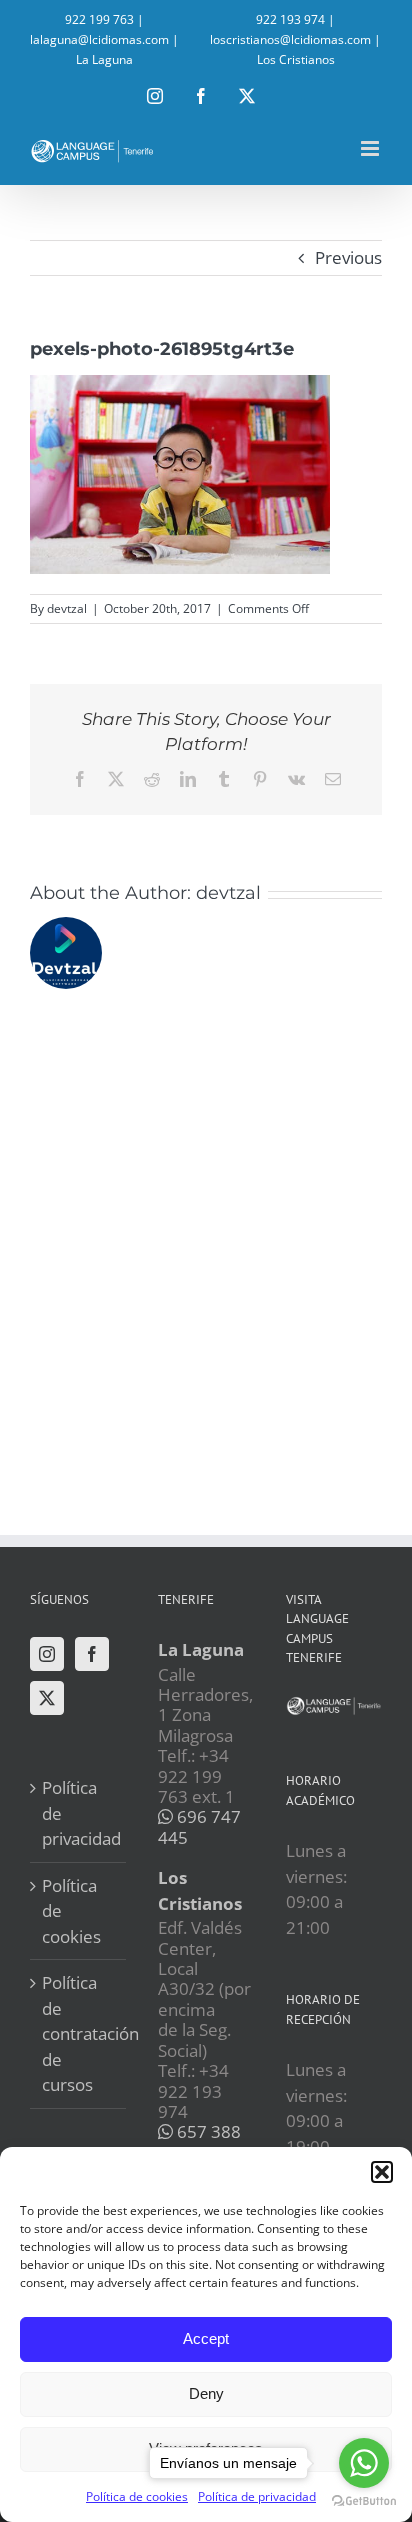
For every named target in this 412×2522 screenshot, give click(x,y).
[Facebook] (92, 1654)
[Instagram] (47, 1654)
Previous (348, 257)
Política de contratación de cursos (79, 2033)
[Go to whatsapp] (364, 2463)
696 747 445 (199, 1826)
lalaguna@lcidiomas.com (99, 39)
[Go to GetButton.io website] (364, 2501)
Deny (206, 2393)
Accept (206, 2338)
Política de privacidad (79, 1813)
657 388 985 (199, 2141)
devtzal (67, 608)
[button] (382, 2172)
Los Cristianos (296, 59)
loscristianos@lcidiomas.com (290, 39)
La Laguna (104, 59)
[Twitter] (47, 1698)
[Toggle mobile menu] (371, 148)
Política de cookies (137, 2496)
